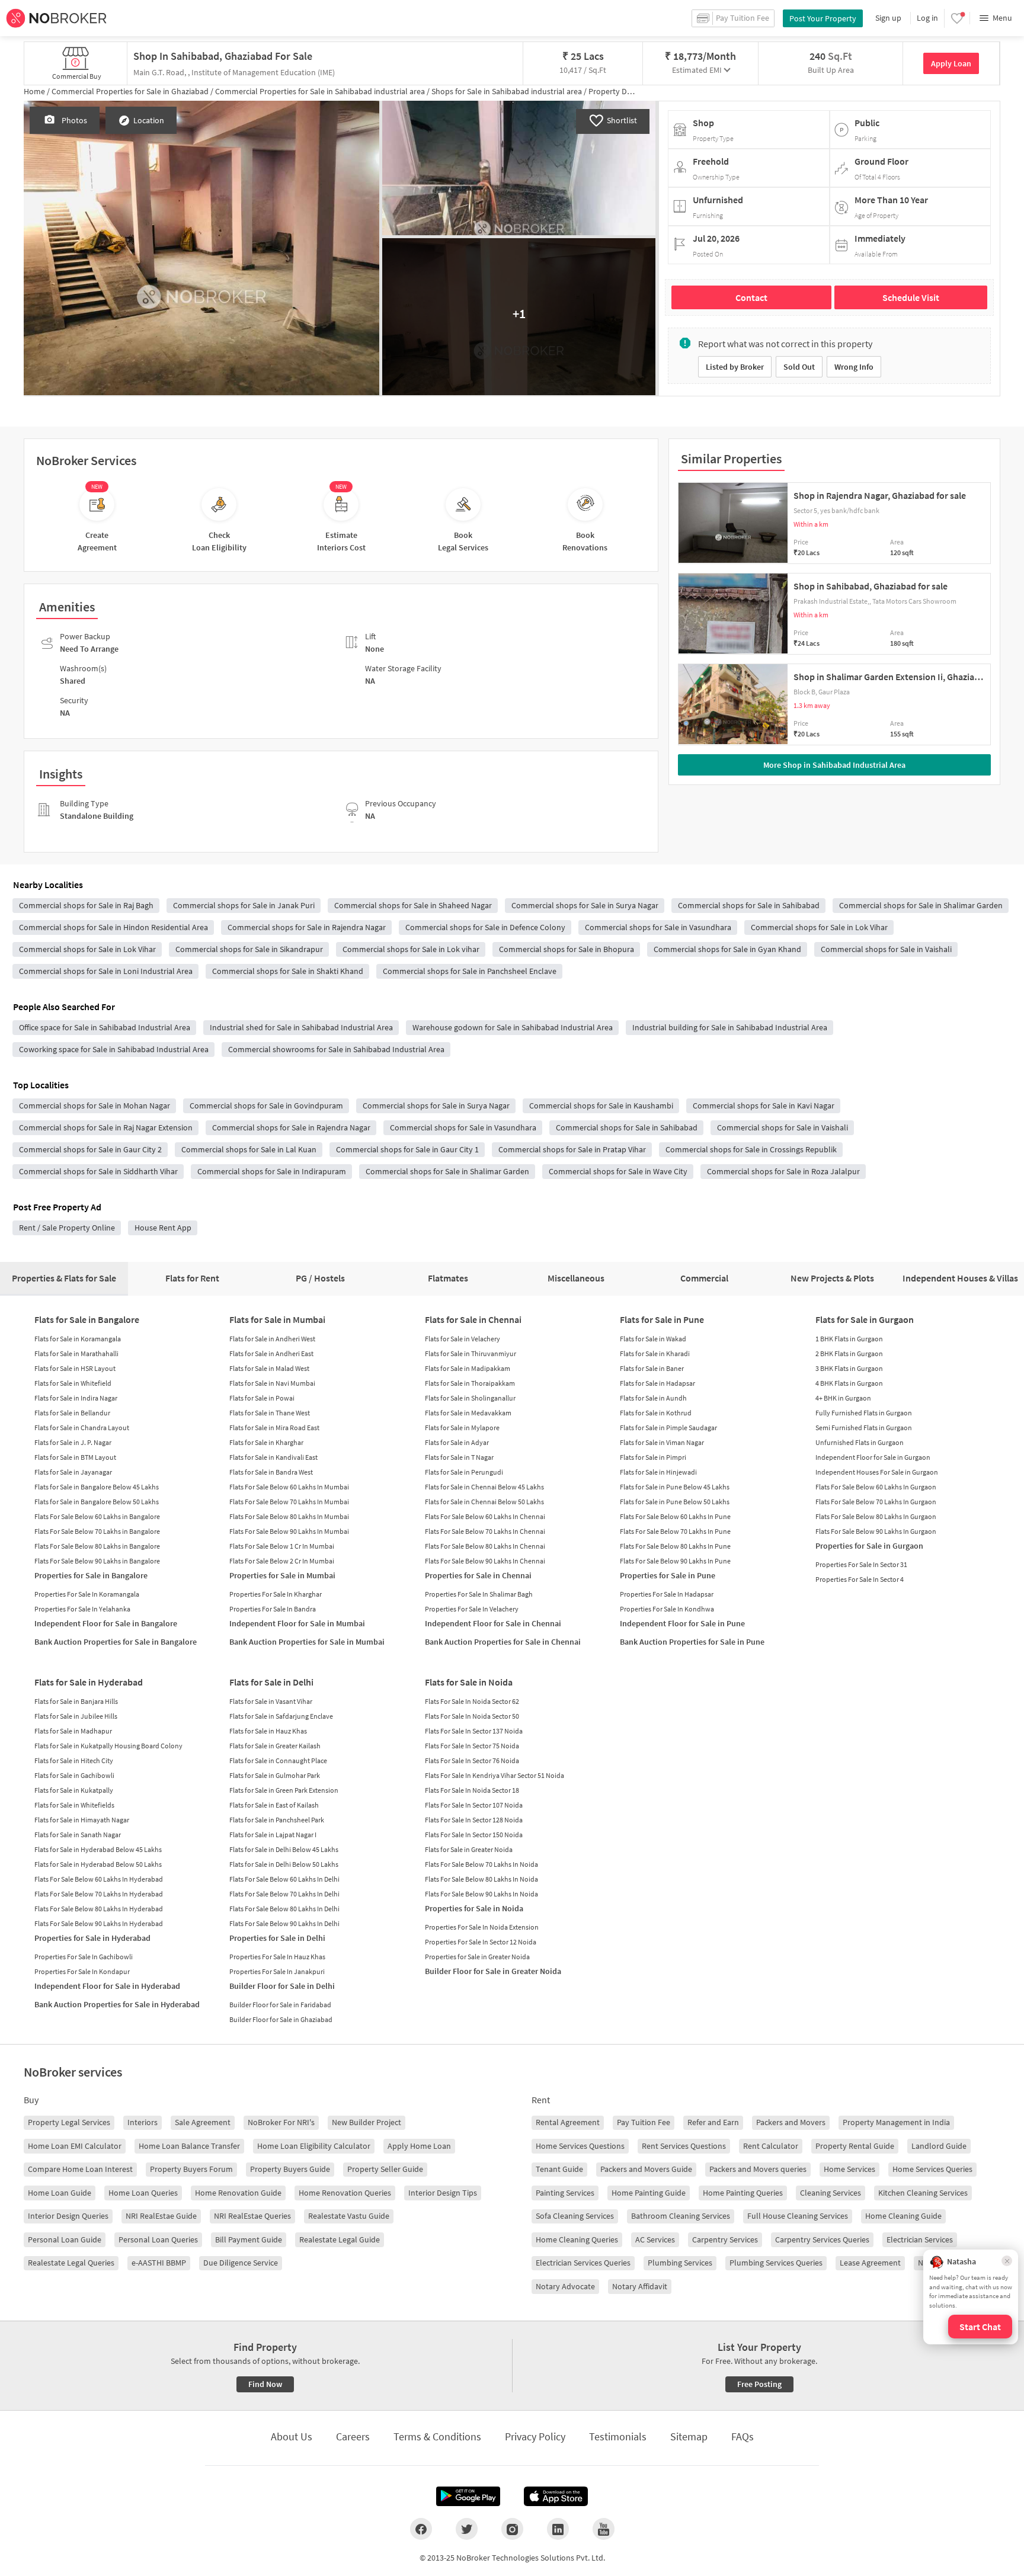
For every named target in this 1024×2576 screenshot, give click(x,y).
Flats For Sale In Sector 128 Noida (474, 1820)
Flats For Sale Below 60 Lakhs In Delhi (284, 1879)
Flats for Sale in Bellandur (72, 1413)
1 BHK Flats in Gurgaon (849, 1339)
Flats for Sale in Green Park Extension (284, 1790)
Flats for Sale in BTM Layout (75, 1457)
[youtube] (604, 2529)
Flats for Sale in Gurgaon (865, 1319)
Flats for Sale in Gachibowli (74, 1775)
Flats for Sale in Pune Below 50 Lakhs (675, 1502)
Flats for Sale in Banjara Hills (76, 1701)
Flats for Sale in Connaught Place (278, 1760)
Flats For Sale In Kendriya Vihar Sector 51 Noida (495, 1775)
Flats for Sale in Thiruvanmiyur (471, 1353)
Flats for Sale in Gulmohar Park (275, 1775)
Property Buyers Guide (290, 2169)
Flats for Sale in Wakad (653, 1339)
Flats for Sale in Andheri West (272, 1339)
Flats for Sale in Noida (469, 1682)
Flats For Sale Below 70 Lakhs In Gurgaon (876, 1502)
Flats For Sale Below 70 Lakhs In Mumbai (289, 1502)
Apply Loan (951, 63)
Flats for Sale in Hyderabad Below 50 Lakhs (98, 1864)
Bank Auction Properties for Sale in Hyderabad (117, 2004)
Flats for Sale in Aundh (653, 1398)
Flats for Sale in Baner (652, 1368)
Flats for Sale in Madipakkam (468, 1368)
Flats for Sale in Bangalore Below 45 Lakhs (97, 1487)
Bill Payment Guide (249, 2239)
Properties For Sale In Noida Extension (482, 1927)
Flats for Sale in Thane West (270, 1413)
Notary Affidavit (640, 2286)
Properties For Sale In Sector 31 (861, 1564)
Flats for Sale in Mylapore (462, 1428)
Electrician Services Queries (583, 2263)
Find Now (265, 2384)
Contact (751, 297)
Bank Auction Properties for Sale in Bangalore (116, 1642)
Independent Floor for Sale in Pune (682, 1623)
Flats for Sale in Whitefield (73, 1383)
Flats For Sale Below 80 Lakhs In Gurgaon (876, 1516)
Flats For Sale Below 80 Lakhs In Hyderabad (99, 1909)
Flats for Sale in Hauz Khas (268, 1731)
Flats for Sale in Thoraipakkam (470, 1383)
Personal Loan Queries (158, 2239)
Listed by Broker (735, 367)
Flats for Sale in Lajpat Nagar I (273, 1835)
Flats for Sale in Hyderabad (89, 1682)
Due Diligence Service (241, 2263)
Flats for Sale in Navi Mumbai (272, 1383)
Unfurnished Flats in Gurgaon (860, 1442)
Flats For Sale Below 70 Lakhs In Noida (481, 1864)
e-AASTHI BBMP (159, 2263)
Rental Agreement (568, 2122)
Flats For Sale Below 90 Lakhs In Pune (675, 1561)
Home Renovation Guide (238, 2193)
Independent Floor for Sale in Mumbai (297, 1623)
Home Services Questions (580, 2146)
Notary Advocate (565, 2286)
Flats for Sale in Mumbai (277, 1319)
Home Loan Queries (143, 2193)
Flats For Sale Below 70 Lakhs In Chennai (485, 1531)
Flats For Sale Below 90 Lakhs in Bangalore (97, 1561)
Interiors (143, 2122)
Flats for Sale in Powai (262, 1398)
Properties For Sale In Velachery (472, 1609)
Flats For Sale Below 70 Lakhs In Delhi (284, 1894)
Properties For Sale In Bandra (273, 1609)
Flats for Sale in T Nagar (459, 1457)
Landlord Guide (939, 2146)
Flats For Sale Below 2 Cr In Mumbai (282, 1561)
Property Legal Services (69, 2122)
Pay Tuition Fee (644, 2122)
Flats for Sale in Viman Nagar (662, 1442)
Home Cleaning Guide (903, 2216)
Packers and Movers (791, 2122)
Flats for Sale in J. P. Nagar (73, 1442)
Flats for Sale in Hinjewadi (658, 1472)
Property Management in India (896, 2122)
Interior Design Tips (443, 2193)
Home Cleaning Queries (577, 2239)
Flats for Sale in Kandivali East (273, 1457)
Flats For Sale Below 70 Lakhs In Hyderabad (99, 1894)
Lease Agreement (870, 2263)
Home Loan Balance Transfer (189, 2146)
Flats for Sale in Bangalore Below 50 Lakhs (97, 1502)
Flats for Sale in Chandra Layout (82, 1428)
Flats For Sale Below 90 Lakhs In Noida (481, 1894)
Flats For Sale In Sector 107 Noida (474, 1805)
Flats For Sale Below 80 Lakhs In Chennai (485, 1546)
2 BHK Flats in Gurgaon (849, 1353)
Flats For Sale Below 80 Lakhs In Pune (675, 1546)
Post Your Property (823, 18)
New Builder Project (367, 2122)
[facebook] (421, 2529)
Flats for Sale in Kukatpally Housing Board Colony (108, 1746)
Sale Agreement (203, 2122)
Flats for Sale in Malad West (269, 1368)
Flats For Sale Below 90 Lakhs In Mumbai (289, 1531)
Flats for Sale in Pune (662, 1319)
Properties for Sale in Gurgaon (869, 1546)
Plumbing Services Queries (776, 2263)
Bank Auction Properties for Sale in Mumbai (307, 1642)
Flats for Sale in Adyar (457, 1442)
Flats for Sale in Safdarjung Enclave (281, 1716)
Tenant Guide (559, 2169)
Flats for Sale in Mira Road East (274, 1428)
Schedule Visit (911, 297)
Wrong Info (854, 367)
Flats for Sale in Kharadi (655, 1353)
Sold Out (799, 367)
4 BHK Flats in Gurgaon (849, 1383)
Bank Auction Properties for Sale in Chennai (503, 1642)
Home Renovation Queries (345, 2193)
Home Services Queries (932, 2169)
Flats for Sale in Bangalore (87, 1319)
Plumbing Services (680, 2263)
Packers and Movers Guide (646, 2169)
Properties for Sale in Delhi (277, 1938)
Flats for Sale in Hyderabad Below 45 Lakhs (98, 1849)
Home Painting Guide (649, 2193)
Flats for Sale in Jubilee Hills (76, 1716)
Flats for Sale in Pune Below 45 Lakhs (675, 1487)
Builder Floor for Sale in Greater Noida (493, 1971)
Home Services (849, 2169)
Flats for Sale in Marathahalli (76, 1353)
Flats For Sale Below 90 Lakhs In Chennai (485, 1561)
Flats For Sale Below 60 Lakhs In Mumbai (289, 1487)
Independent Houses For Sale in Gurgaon (877, 1472)
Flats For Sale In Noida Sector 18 (472, 1790)
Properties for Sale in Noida (474, 1908)
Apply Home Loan (419, 2146)
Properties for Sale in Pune (668, 1575)
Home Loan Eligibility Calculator (314, 2146)
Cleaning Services (831, 2193)
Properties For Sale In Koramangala (87, 1594)
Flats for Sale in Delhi (271, 1682)
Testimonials (618, 2436)
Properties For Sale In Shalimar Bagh (479, 1594)
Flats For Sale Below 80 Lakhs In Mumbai (289, 1516)
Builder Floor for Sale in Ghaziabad (281, 2019)
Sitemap (689, 2436)
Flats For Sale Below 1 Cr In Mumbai (282, 1546)
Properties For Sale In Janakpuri (277, 1971)
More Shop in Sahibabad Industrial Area (834, 765)
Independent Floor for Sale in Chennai (493, 1623)
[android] (468, 2497)
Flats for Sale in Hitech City (74, 1760)
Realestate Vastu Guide (349, 2216)
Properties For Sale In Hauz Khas (277, 1957)
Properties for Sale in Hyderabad (92, 1938)
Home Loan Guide (60, 2193)
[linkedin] (558, 2529)
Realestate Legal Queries (71, 2263)
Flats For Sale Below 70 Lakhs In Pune (675, 1531)
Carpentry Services (725, 2239)
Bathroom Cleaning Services (681, 2216)
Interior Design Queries (68, 2216)
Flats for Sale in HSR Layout (75, 1368)
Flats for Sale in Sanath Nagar (78, 1835)
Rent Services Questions (684, 2146)
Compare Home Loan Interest (80, 2169)
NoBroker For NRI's (281, 2122)
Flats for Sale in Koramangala (78, 1339)
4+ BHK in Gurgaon (843, 1398)
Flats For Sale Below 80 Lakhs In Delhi (284, 1909)
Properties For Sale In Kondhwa (667, 1609)
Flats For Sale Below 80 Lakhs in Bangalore (97, 1546)
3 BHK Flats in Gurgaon (849, 1368)
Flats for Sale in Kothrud (656, 1413)
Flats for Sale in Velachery (463, 1339)
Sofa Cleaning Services (575, 2216)
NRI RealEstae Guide (161, 2216)
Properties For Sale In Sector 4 (860, 1579)
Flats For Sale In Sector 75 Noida (472, 1746)
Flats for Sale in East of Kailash (274, 1805)
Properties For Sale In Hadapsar (667, 1594)
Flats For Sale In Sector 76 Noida (472, 1760)
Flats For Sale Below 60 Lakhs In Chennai (485, 1516)
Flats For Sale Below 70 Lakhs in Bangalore (97, 1531)
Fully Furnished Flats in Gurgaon (864, 1413)
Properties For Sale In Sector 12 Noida (481, 1942)
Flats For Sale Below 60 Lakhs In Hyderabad (99, 1879)
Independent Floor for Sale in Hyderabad (107, 1986)
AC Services (655, 2239)
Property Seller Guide (385, 2169)
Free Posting (759, 2384)
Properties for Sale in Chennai (478, 1575)
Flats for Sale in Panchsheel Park (277, 1820)
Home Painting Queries (743, 2193)
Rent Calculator (771, 2146)
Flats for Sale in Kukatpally (74, 1790)
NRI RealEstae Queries (252, 2216)
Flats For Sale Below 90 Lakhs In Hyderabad (99, 1923)
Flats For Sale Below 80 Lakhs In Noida (481, 1879)
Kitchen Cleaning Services (923, 2193)
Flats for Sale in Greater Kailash (275, 1746)
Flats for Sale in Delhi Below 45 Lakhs (284, 1849)
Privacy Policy (535, 2436)
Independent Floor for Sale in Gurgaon (873, 1457)
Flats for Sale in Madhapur (73, 1731)
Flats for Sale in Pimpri (653, 1457)
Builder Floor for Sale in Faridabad (280, 2005)
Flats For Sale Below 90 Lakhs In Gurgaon (876, 1531)
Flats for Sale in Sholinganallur (470, 1398)
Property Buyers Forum (191, 2169)
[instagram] (512, 2529)
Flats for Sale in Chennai (473, 1319)
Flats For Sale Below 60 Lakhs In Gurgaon (876, 1487)
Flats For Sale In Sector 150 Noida (474, 1835)
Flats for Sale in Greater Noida (469, 1849)
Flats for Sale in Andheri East (271, 1353)
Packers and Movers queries (758, 2169)
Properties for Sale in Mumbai (282, 1575)
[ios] (556, 2497)
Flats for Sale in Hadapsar (657, 1383)
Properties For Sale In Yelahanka (82, 1609)
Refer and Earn (713, 2122)
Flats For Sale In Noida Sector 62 (472, 1701)
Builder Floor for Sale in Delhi (282, 1986)
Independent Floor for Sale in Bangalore (106, 1623)
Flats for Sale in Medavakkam (468, 1413)
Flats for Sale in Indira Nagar (76, 1398)
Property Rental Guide (855, 2146)
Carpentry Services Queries (822, 2239)
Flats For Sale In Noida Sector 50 (472, 1716)
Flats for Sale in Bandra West (271, 1472)
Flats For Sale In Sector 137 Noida (474, 1731)
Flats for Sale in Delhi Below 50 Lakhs (284, 1864)
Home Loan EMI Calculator (75, 2146)
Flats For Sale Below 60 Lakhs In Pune (675, 1516)
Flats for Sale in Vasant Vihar (271, 1701)
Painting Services (565, 2193)
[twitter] (467, 2529)
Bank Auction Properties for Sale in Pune (692, 1642)
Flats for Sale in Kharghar (266, 1442)
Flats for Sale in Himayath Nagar (82, 1820)
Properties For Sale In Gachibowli (84, 1957)
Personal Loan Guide (65, 2239)
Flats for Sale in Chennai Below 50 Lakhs (484, 1502)
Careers (353, 2436)
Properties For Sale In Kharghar (276, 1594)
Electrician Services (920, 2239)
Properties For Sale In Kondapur (82, 1971)
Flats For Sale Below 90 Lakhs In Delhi (284, 1923)
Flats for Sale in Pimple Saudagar (668, 1428)
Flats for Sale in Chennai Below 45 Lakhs (484, 1487)
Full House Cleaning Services (798, 2216)
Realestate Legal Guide (340, 2239)
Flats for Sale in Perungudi (464, 1472)
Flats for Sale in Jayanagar (73, 1472)
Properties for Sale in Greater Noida (477, 1957)
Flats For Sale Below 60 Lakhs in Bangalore (97, 1516)
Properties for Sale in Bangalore (91, 1575)
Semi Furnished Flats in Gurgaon (864, 1428)
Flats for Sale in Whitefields (74, 1805)
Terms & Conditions (437, 2436)
